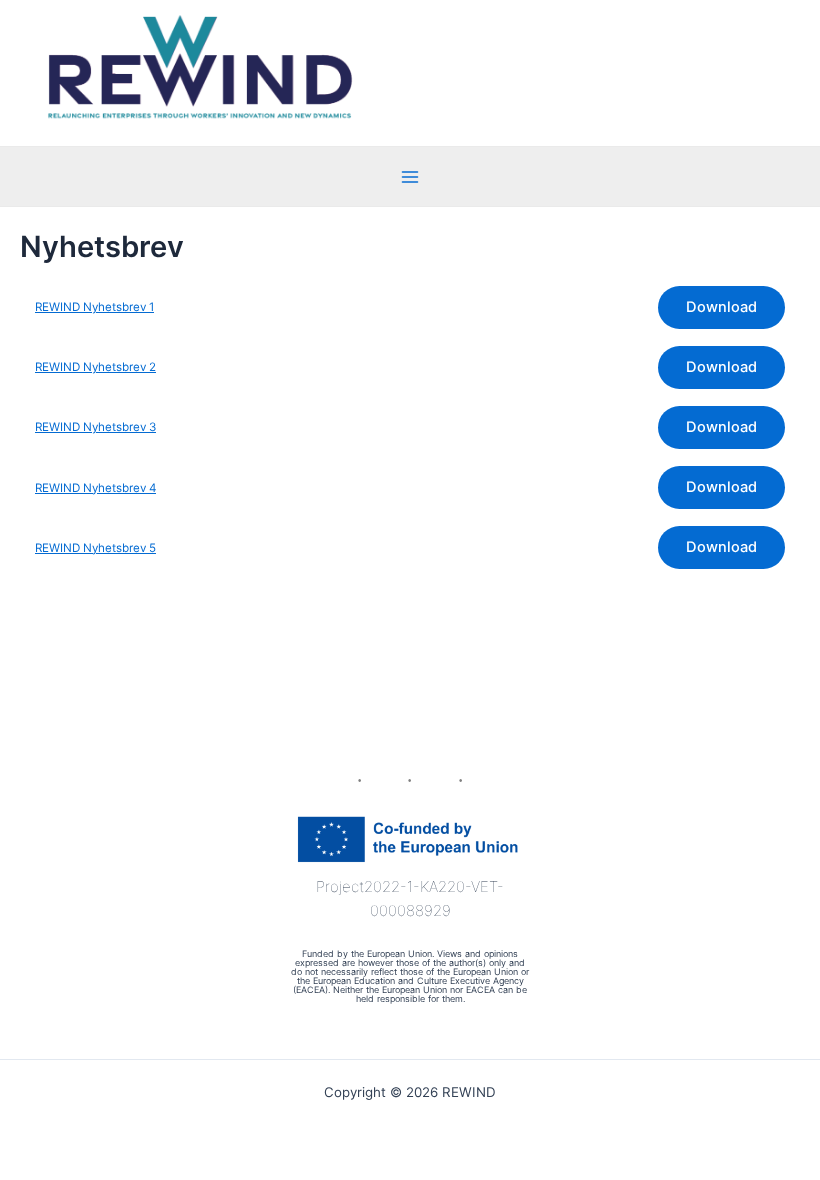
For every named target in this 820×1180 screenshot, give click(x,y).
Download (721, 307)
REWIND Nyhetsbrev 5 (95, 548)
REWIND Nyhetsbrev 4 (95, 488)
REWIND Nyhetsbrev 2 (95, 367)
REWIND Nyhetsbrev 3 (95, 427)
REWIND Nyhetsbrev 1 (94, 307)
